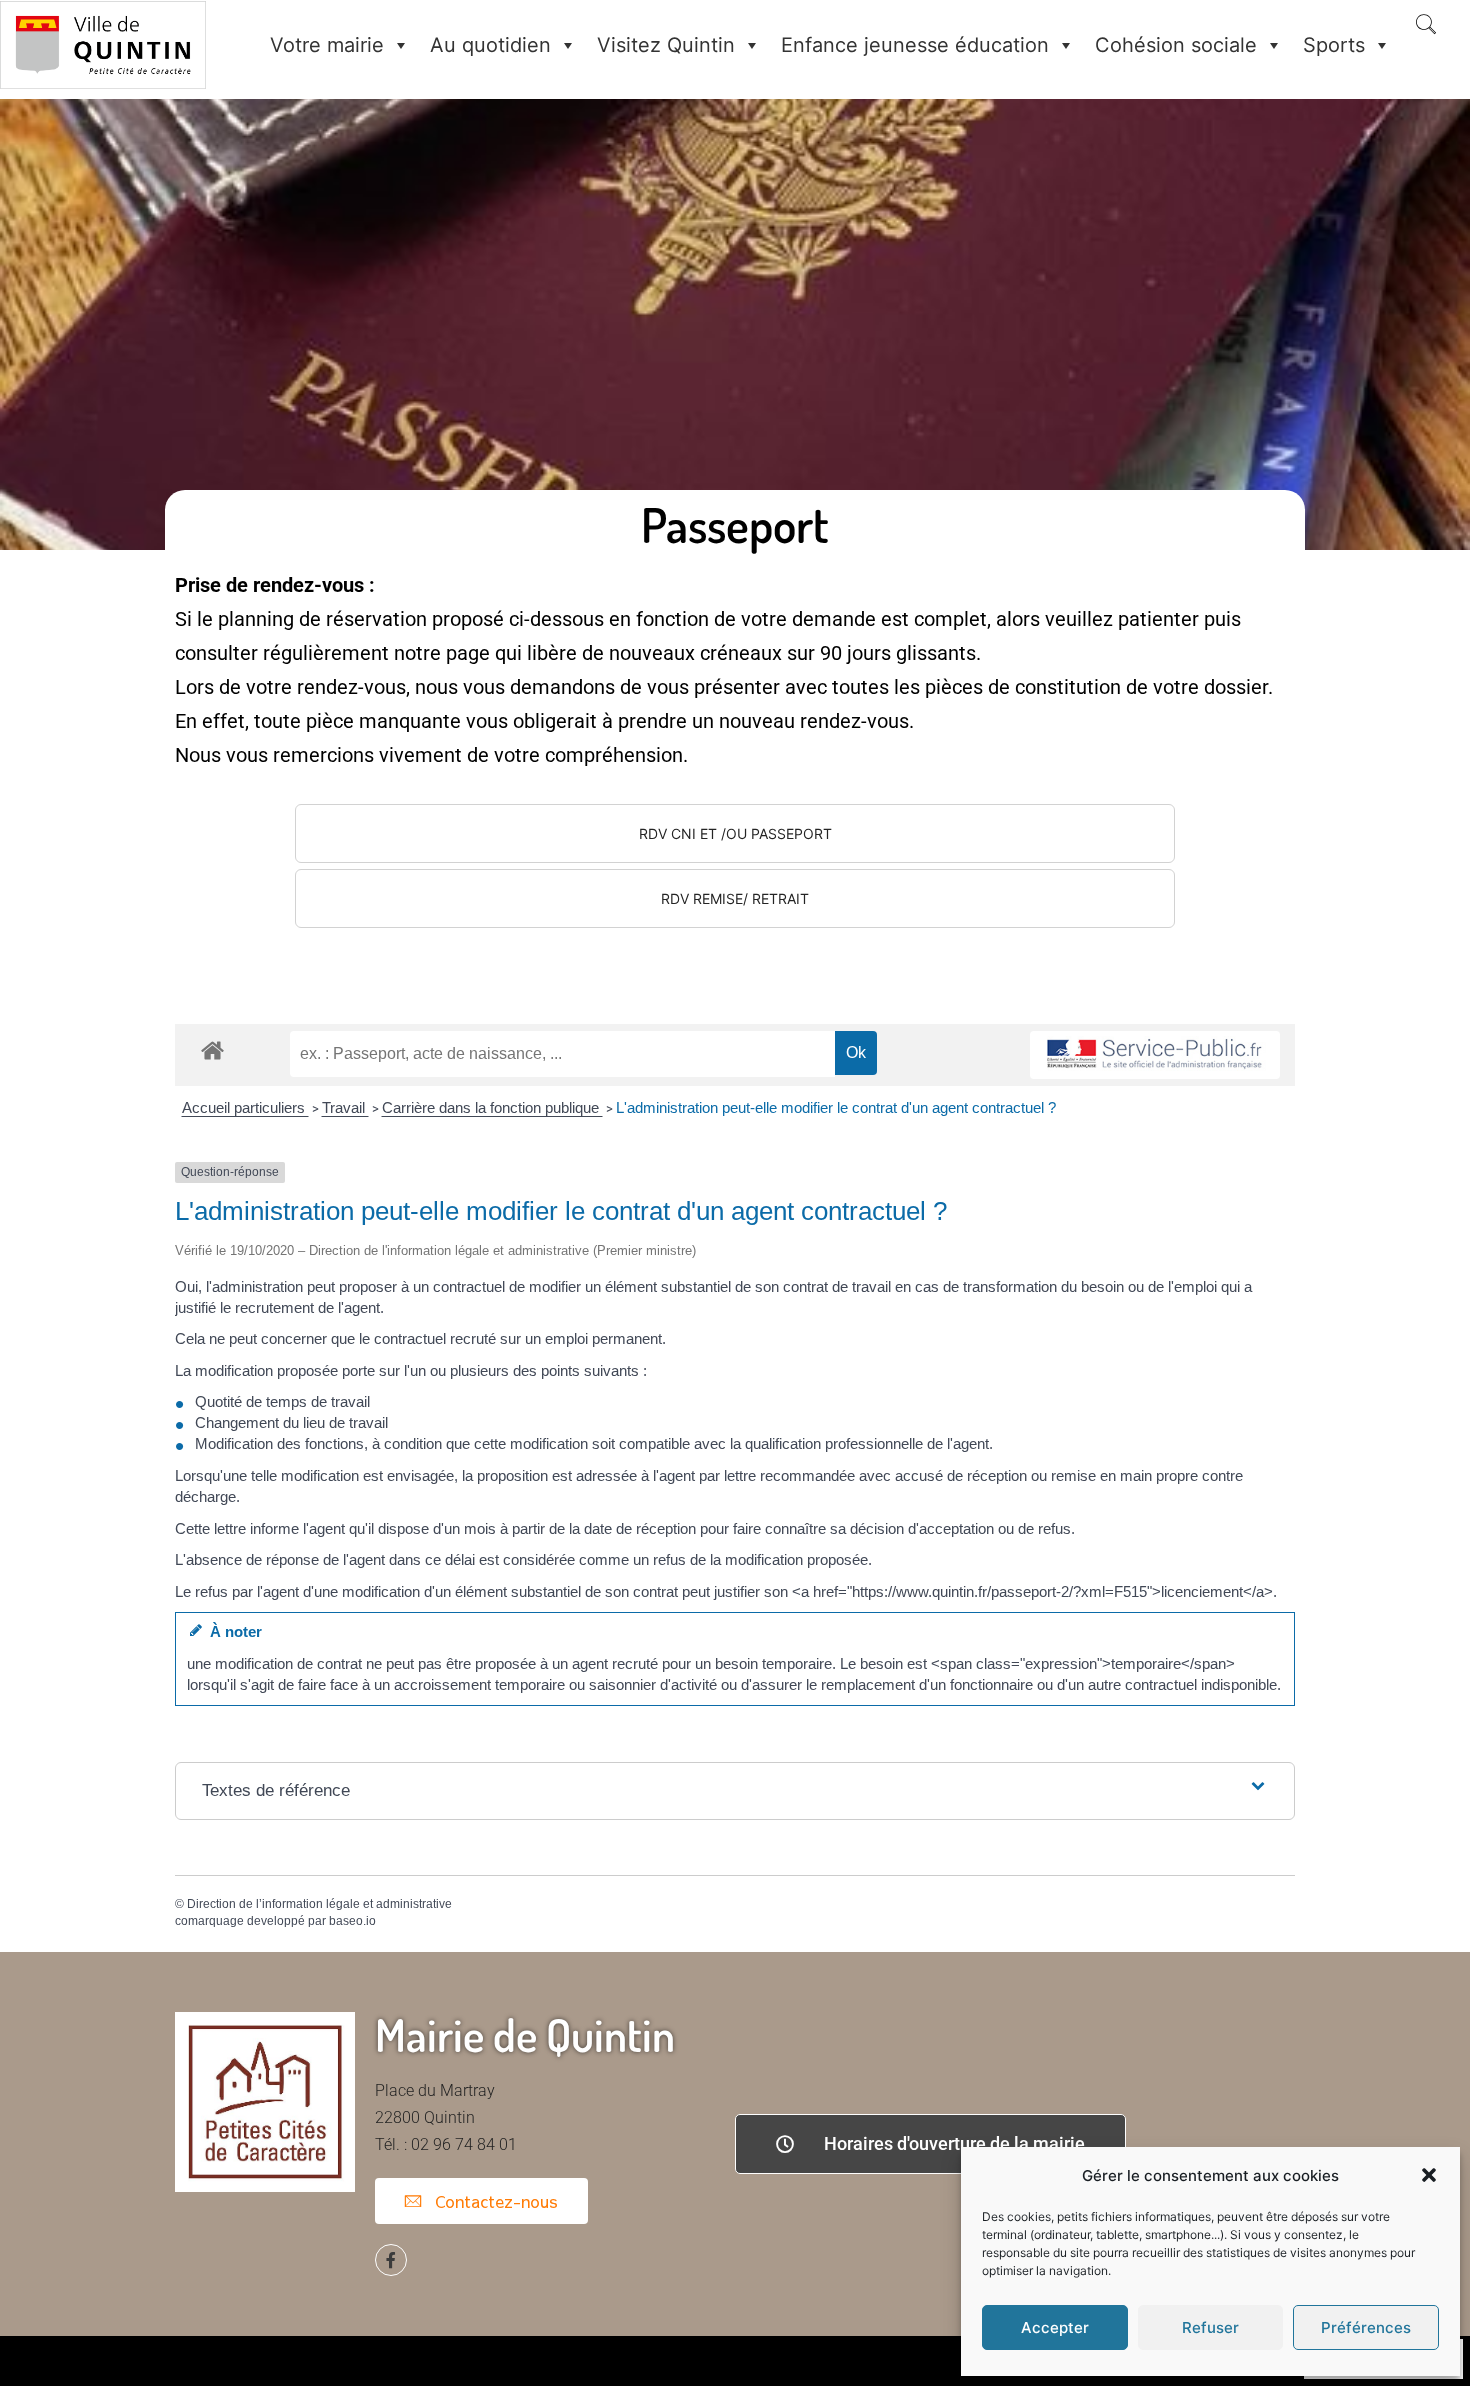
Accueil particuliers (245, 1107)
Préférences (1366, 2327)
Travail (345, 1107)
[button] (1429, 2175)
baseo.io (352, 1921)
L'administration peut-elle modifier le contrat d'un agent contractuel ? (836, 1107)
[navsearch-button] (1426, 26)
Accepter (1055, 2327)
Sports (1334, 45)
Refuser (1210, 2327)
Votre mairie (327, 45)
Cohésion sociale (1176, 45)
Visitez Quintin (666, 45)
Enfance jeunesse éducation (915, 45)
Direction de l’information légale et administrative (319, 1904)
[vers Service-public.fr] (1155, 1055)
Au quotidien (490, 45)
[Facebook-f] (391, 2260)
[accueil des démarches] (212, 1049)
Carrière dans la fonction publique (492, 1107)
